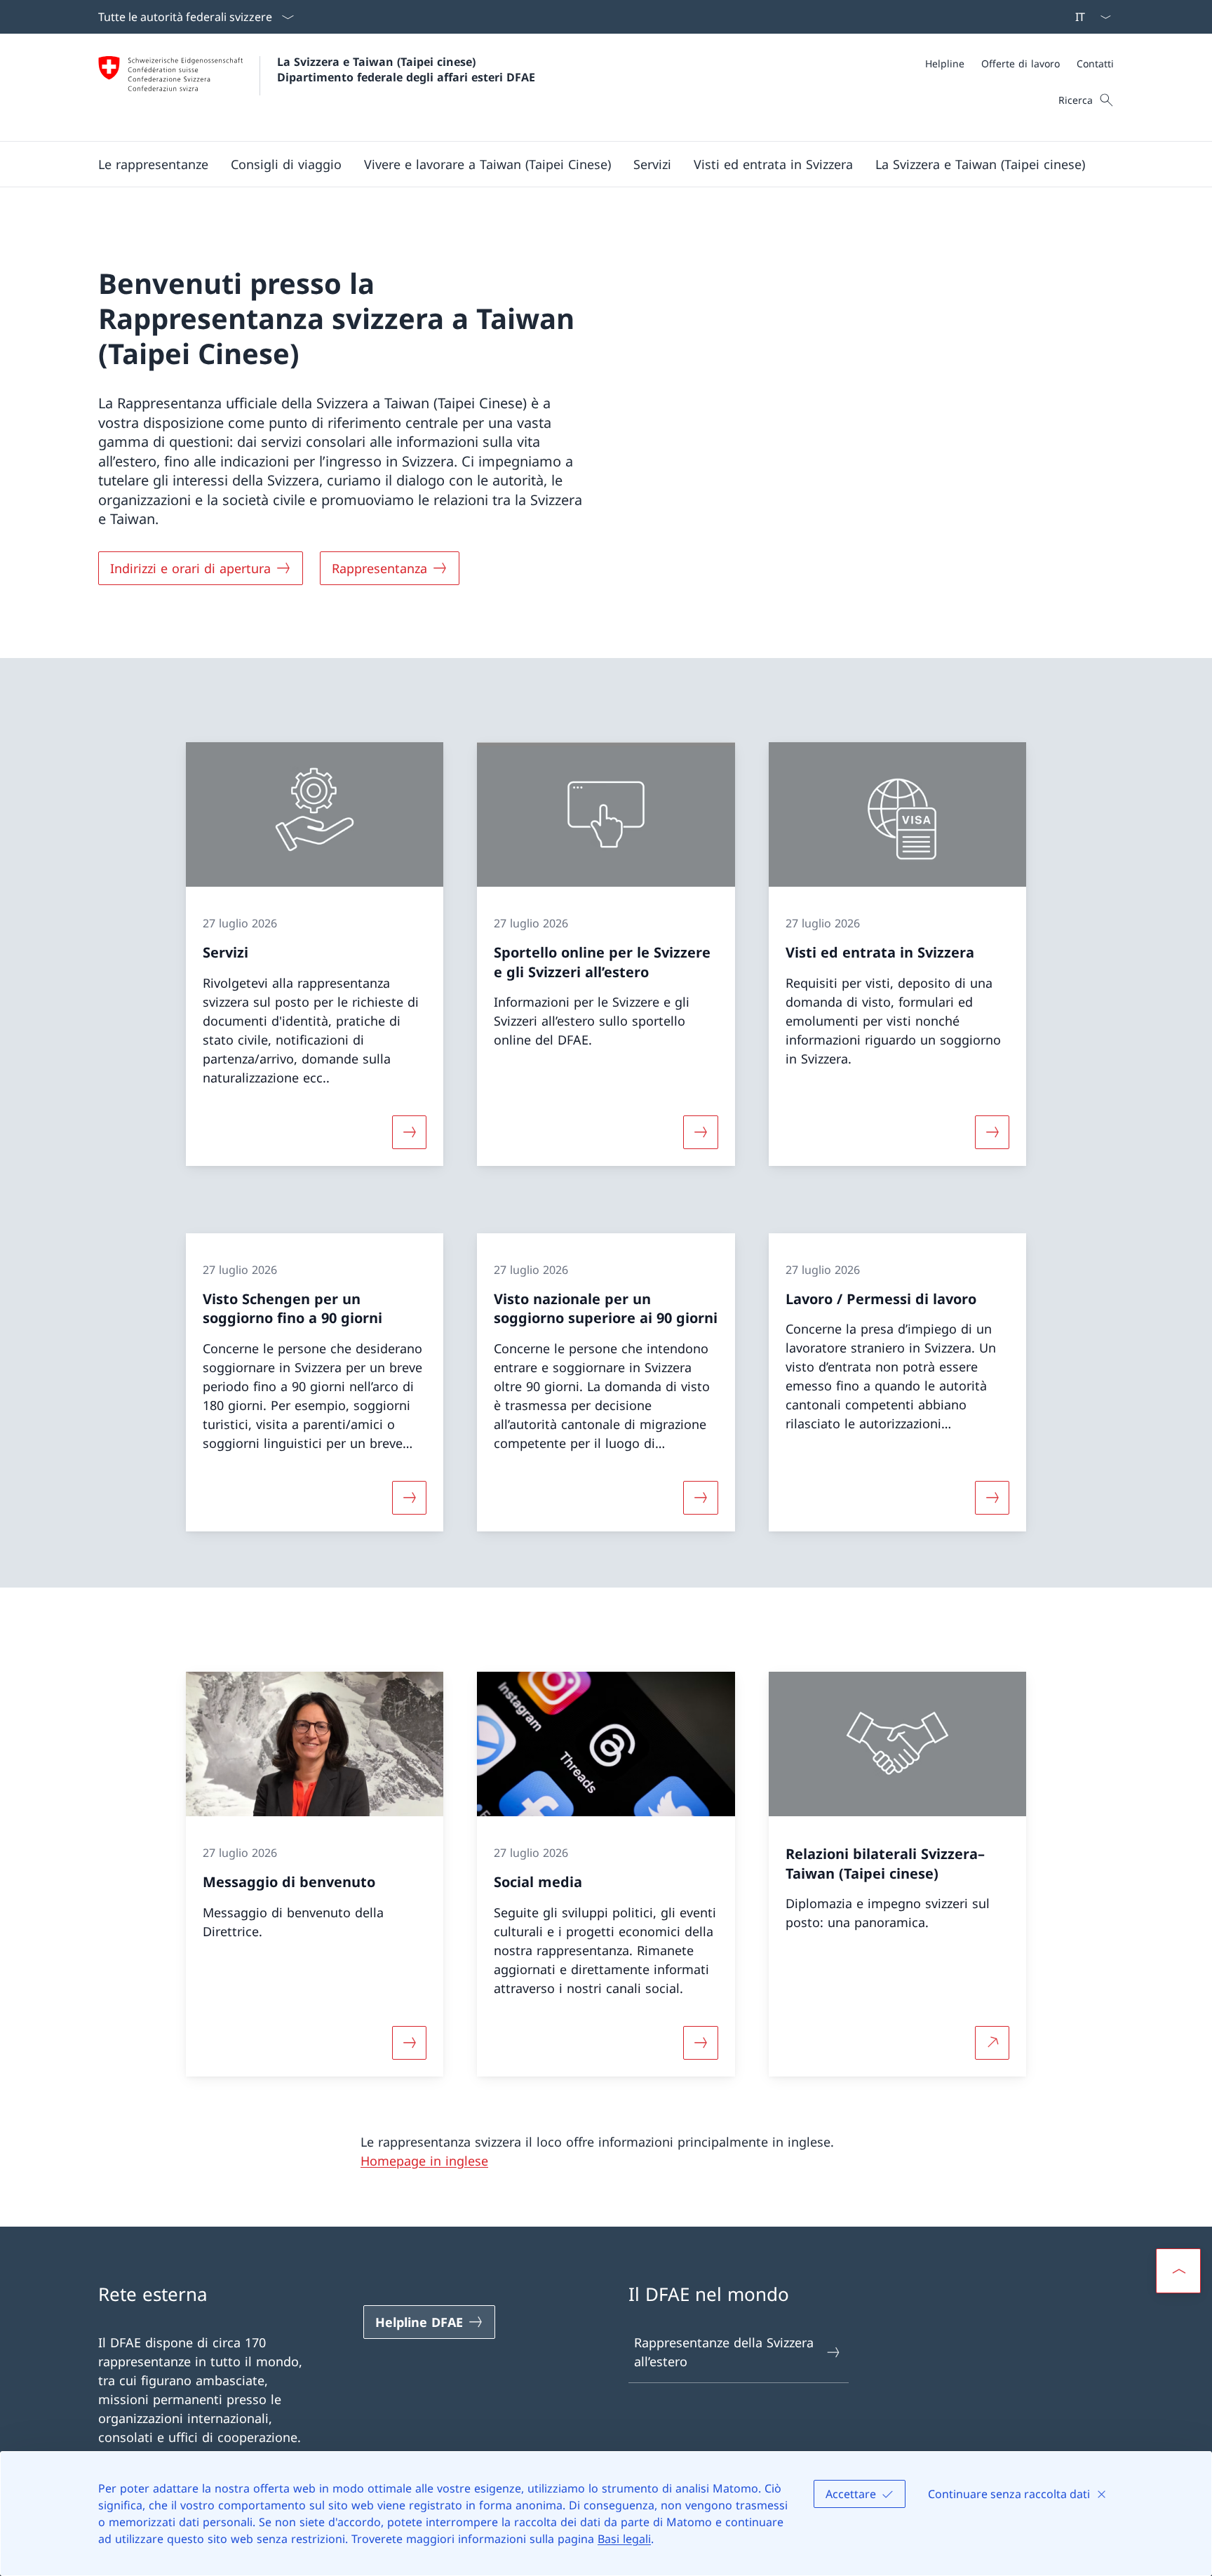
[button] (153, 164)
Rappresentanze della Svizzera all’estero (724, 2352)
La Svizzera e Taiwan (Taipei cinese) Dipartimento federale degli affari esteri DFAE (406, 69)
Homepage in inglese (424, 2161)
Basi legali (624, 2539)
